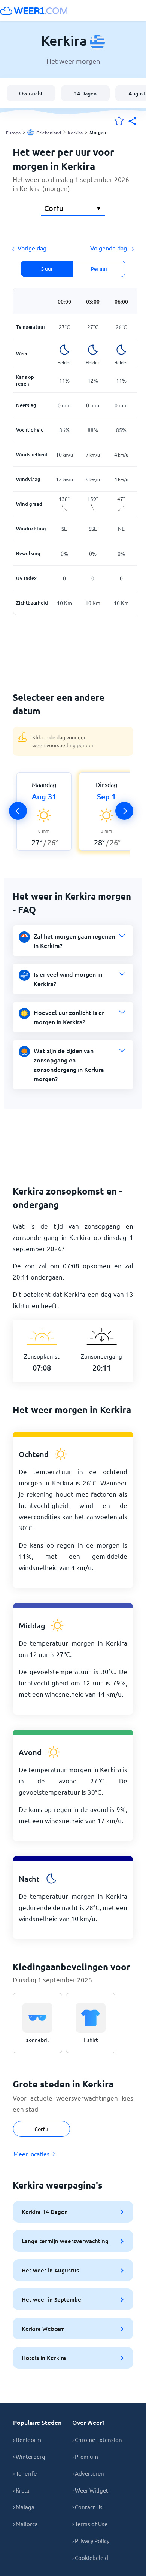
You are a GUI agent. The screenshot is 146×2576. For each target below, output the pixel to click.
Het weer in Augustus (50, 2270)
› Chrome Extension (97, 2440)
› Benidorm (27, 2440)
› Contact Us (87, 2507)
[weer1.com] (34, 10)
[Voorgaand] (18, 811)
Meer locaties (31, 2154)
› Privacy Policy (91, 2541)
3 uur (47, 269)
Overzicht (31, 93)
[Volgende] (124, 811)
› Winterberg (29, 2456)
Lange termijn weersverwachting (65, 2241)
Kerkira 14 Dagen (45, 2212)
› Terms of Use (90, 2524)
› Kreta (21, 2490)
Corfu (41, 2129)
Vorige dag (32, 248)
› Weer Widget (90, 2490)
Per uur (99, 269)
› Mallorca (25, 2524)
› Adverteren (88, 2473)
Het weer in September (53, 2299)
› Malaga (24, 2507)
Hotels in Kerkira (44, 2358)
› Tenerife (25, 2473)
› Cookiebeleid (90, 2557)
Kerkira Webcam (43, 2329)
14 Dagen (85, 93)
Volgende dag (109, 248)
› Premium (85, 2456)
